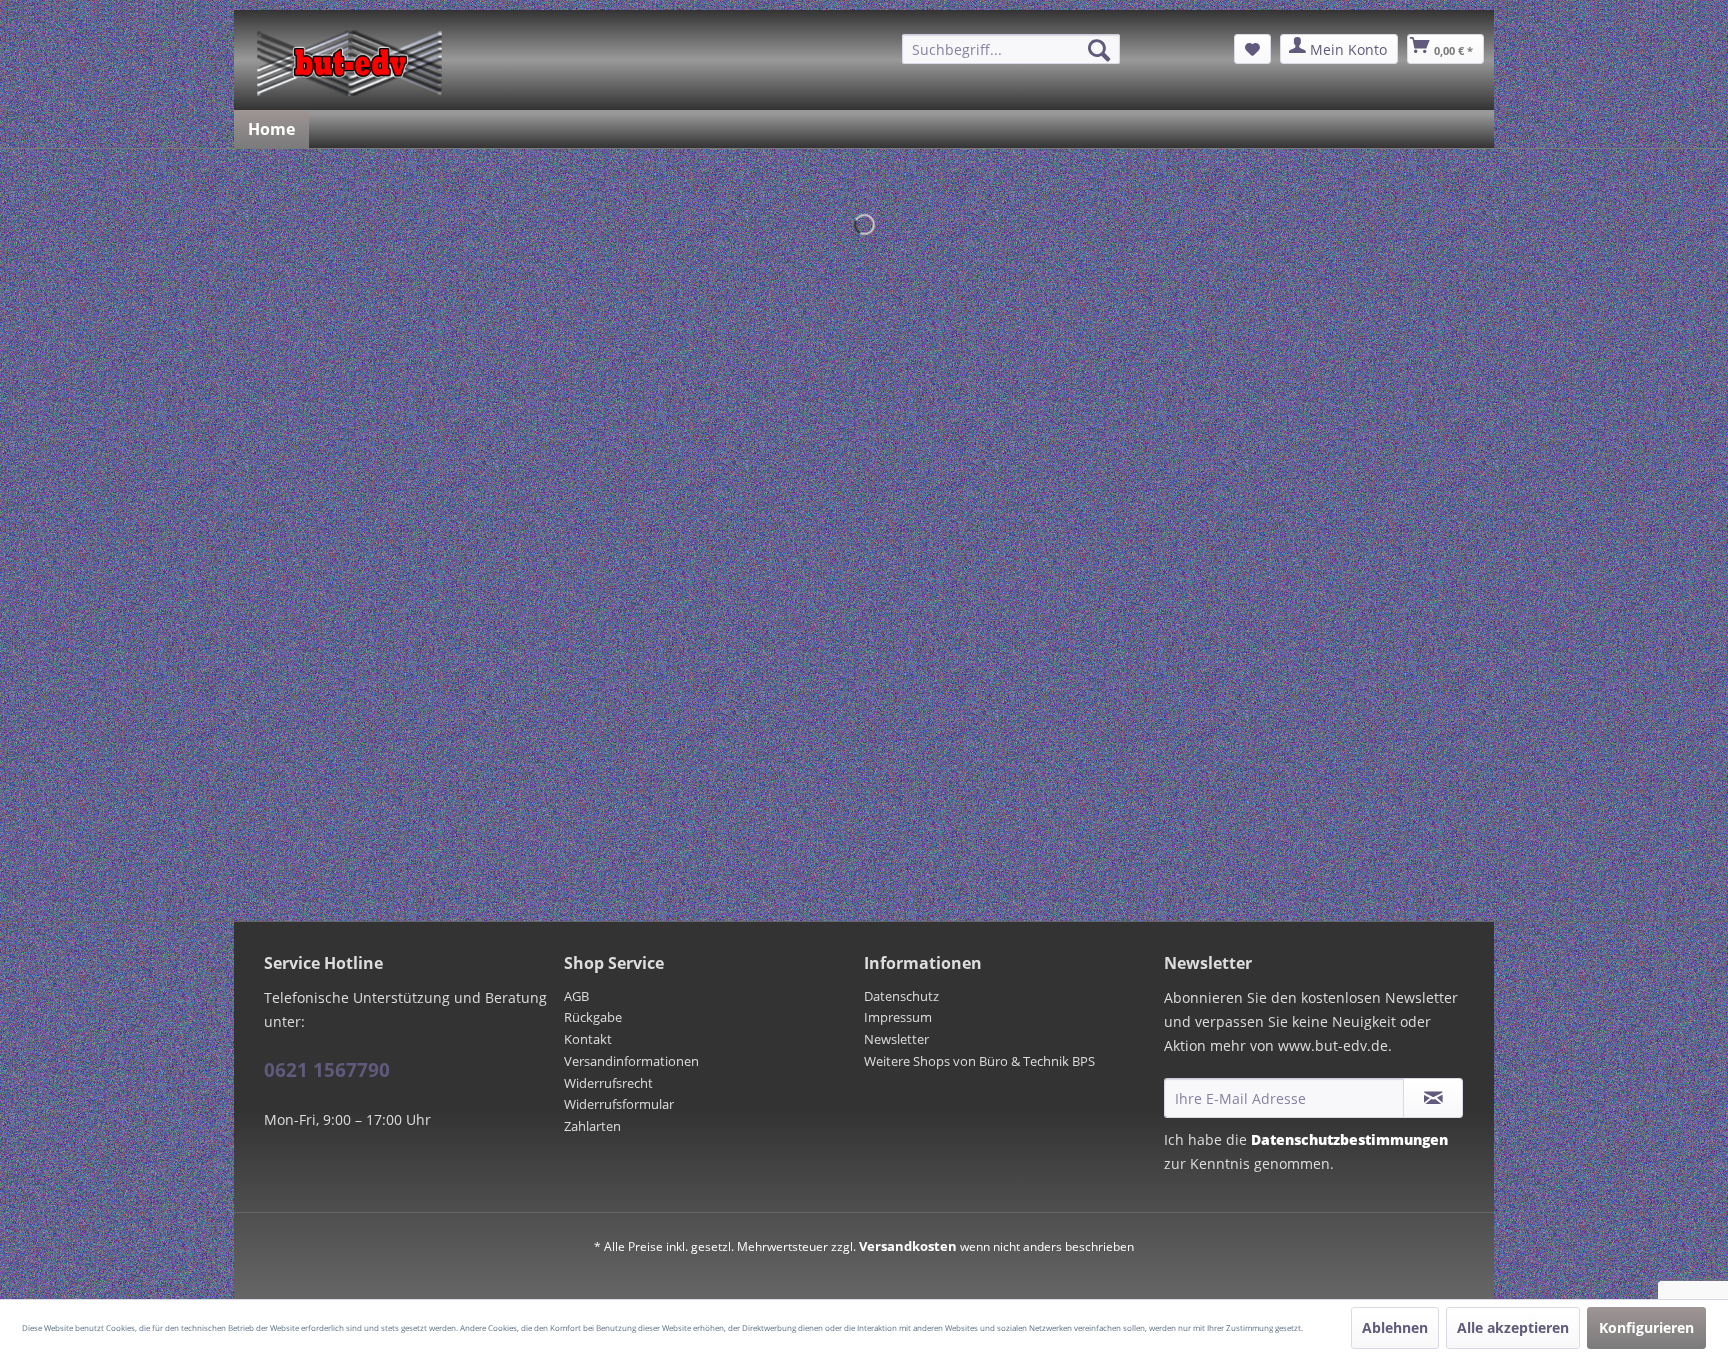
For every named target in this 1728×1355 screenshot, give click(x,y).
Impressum (898, 1017)
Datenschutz (901, 996)
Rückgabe (593, 1017)
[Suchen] (1099, 50)
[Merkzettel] (1252, 49)
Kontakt (588, 1039)
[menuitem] (1011, 49)
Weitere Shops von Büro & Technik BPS (979, 1061)
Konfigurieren (1646, 1327)
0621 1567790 (327, 1070)
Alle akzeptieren (1513, 1327)
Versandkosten (908, 1246)
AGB (576, 996)
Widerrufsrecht (608, 1083)
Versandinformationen (631, 1061)
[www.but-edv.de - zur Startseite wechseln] (349, 63)
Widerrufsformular (619, 1104)
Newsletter (896, 1039)
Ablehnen (1395, 1327)
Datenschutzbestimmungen (1349, 1139)
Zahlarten (592, 1126)
